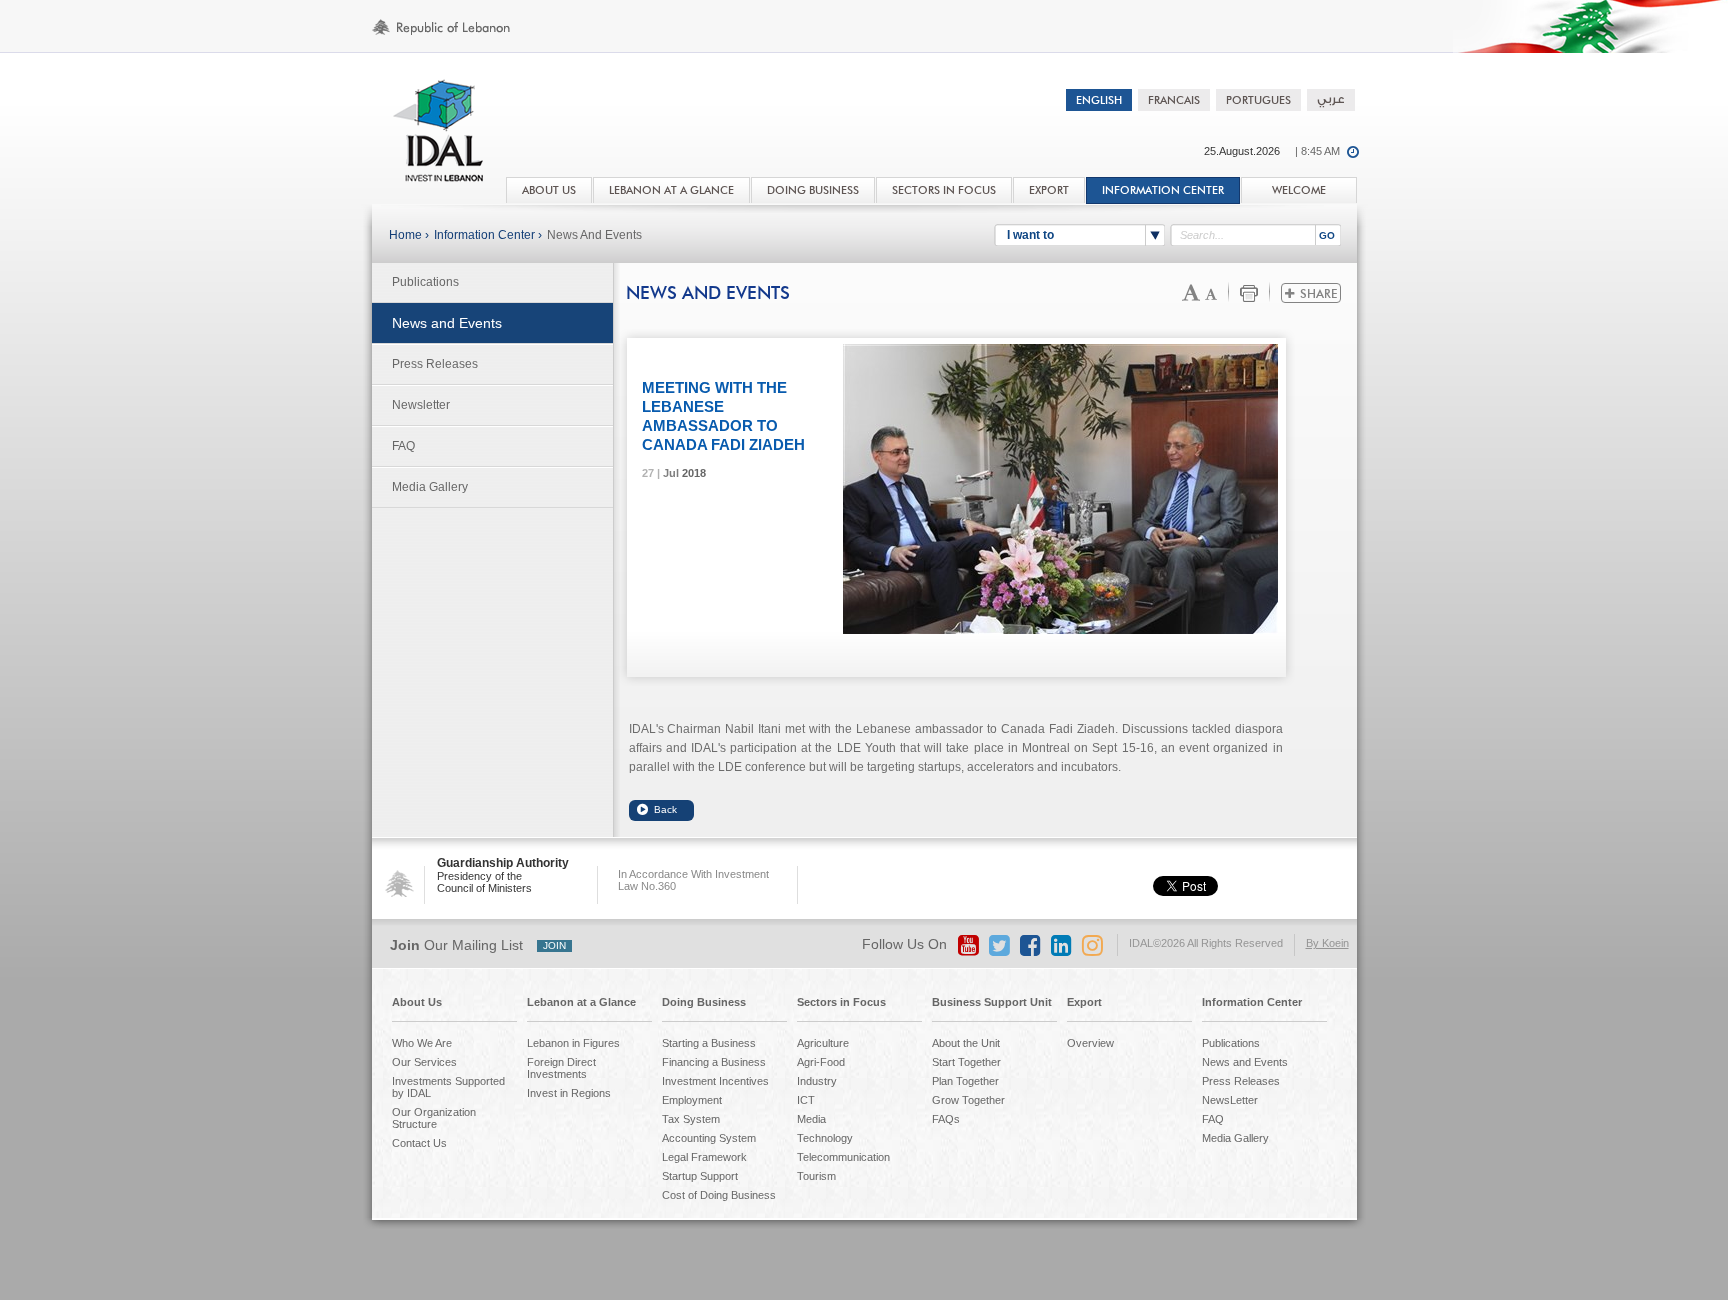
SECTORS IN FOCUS (944, 190)
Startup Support (700, 1176)
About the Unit (966, 1043)
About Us (417, 1002)
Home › (409, 235)
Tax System (691, 1119)
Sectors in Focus (841, 1002)
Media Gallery (430, 487)
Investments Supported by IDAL (448, 1087)
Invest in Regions (569, 1093)
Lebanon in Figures (573, 1043)
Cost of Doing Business (719, 1195)
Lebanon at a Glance (581, 1002)
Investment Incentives (715, 1081)
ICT (806, 1100)
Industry (817, 1081)
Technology (825, 1138)
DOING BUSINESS (813, 190)
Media (811, 1119)
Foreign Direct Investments (561, 1068)
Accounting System (709, 1138)
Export (1084, 1002)
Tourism (816, 1176)
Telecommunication (843, 1157)
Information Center (1163, 190)
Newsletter (421, 405)
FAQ (403, 446)
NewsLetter (1230, 1100)
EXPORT (1049, 190)
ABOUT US (549, 190)
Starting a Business (709, 1043)
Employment (692, 1100)
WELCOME (1299, 190)
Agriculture (823, 1043)
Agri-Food (821, 1062)
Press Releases (435, 364)
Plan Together (965, 1081)
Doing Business (704, 1002)
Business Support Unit (992, 1002)
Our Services (424, 1062)
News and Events (594, 235)
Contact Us (419, 1143)
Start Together (966, 1062)
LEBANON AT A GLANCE (671, 190)
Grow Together (968, 1100)
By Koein (1327, 943)
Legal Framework (704, 1157)
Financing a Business (714, 1062)
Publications (425, 282)
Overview (1090, 1043)
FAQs (946, 1119)
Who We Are (422, 1043)
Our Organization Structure (434, 1118)
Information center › (488, 235)
